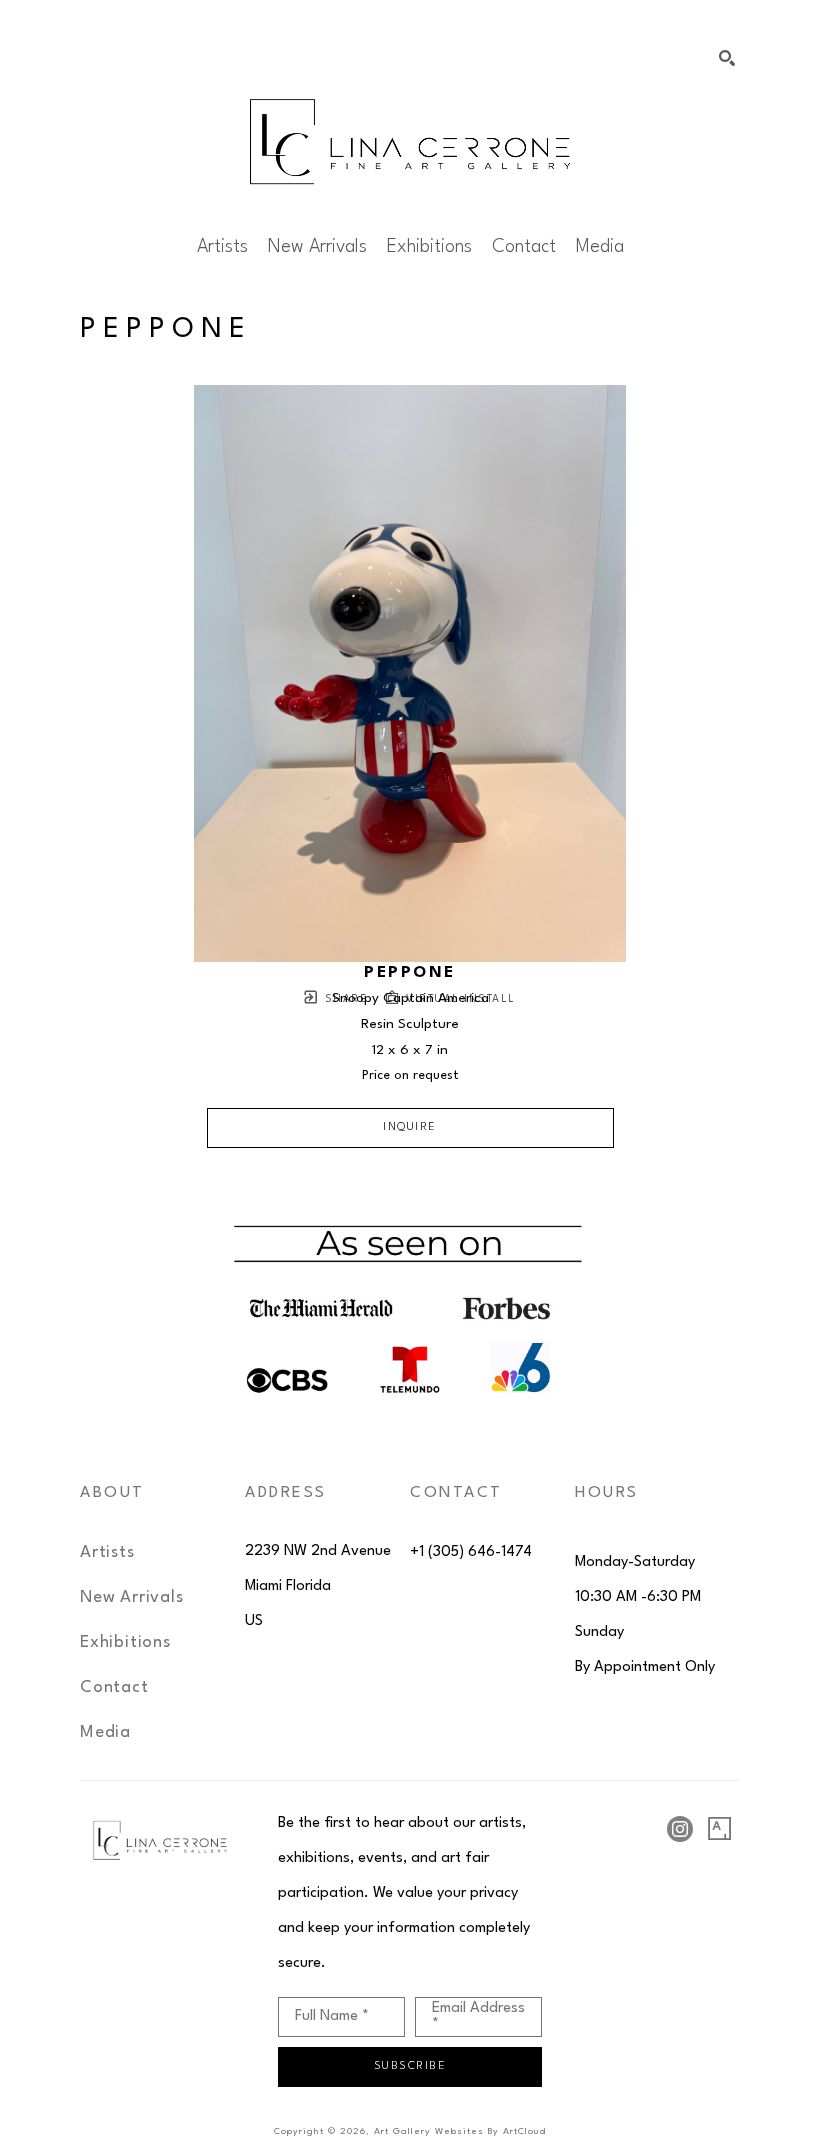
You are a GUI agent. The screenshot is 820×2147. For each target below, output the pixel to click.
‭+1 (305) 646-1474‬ (471, 1552)
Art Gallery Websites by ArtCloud (460, 2131)
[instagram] (680, 1829)
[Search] (727, 58)
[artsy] (720, 1829)
